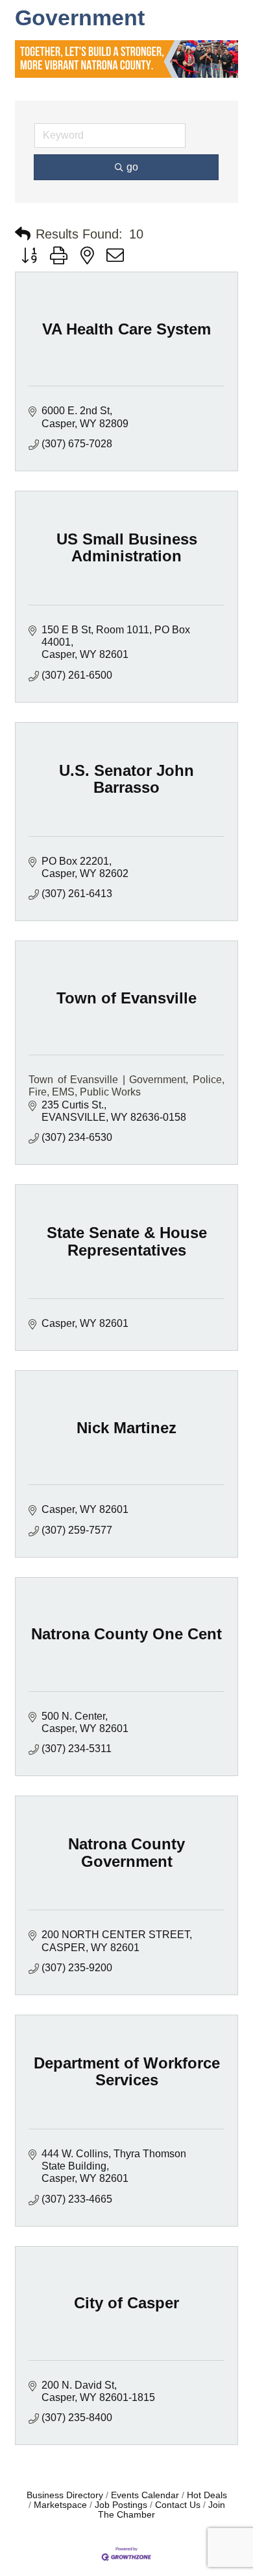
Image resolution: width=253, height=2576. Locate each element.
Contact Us (178, 2505)
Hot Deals (207, 2495)
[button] (23, 234)
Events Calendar (145, 2495)
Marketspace (60, 2505)
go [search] (132, 167)
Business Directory (65, 2495)
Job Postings (121, 2505)
